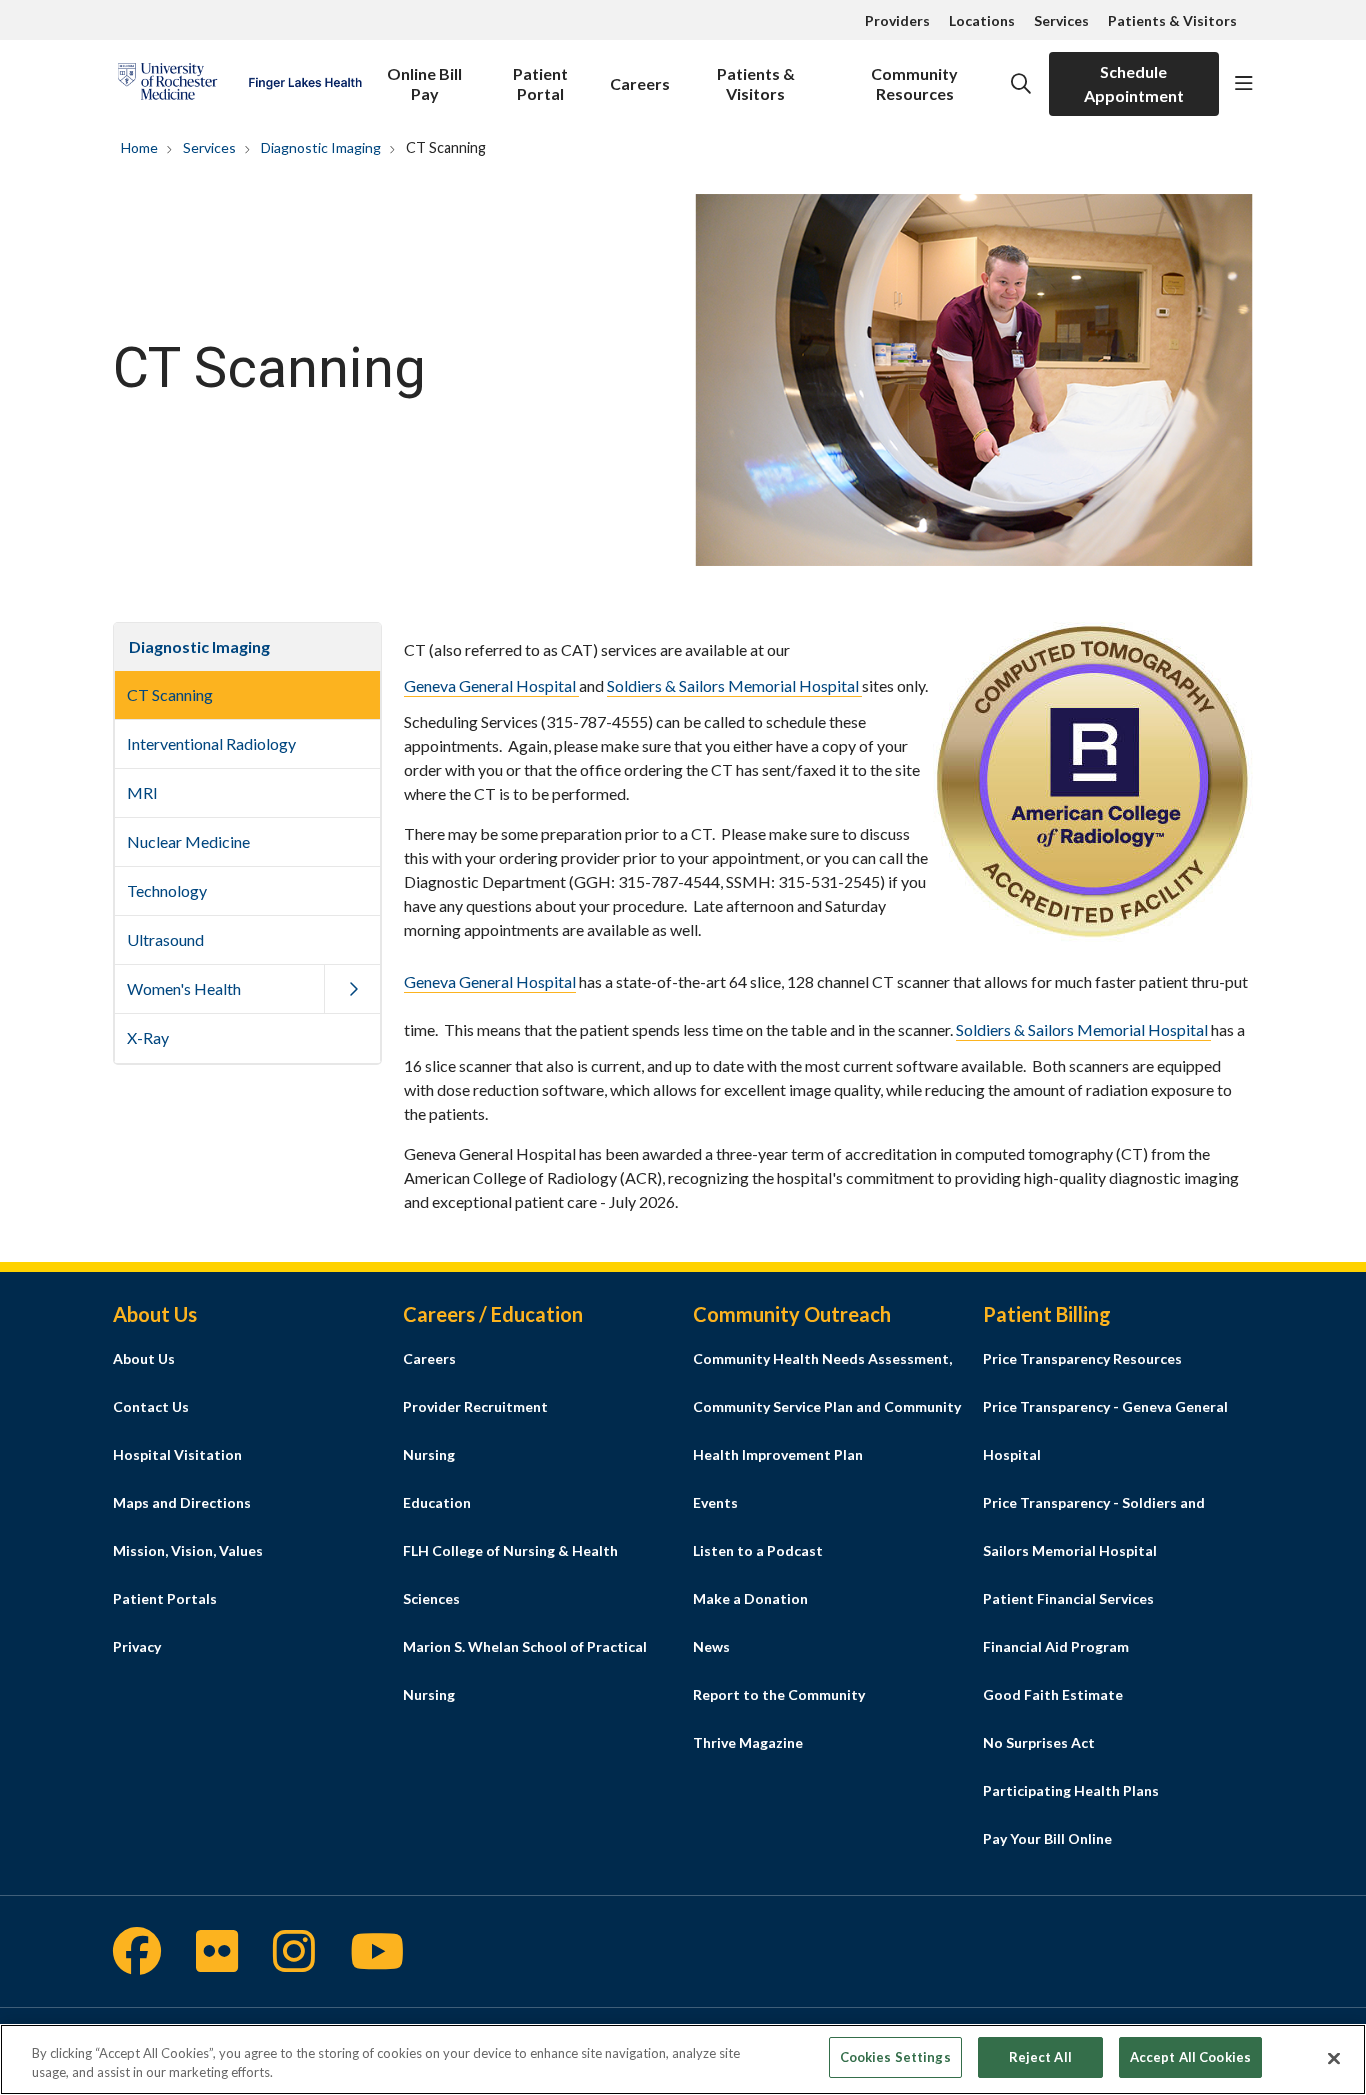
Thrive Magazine (748, 1742)
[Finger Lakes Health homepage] (239, 83)
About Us (144, 1358)
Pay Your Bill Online (1047, 1838)
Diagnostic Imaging (199, 646)
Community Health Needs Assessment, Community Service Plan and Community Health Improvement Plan (827, 1406)
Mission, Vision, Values (188, 1550)
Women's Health (184, 988)
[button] (1244, 84)
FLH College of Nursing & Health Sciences (510, 1574)
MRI (142, 792)
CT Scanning (170, 694)
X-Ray (148, 1037)
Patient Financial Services (1068, 1598)
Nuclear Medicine (188, 841)
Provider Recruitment (475, 1406)
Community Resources (914, 83)
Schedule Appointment (1134, 83)
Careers (640, 83)
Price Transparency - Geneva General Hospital (1105, 1430)
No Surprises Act (1039, 1742)
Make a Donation (750, 1598)
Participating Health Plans (1071, 1790)
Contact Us (151, 1406)
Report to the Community (779, 1694)
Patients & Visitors (1172, 20)
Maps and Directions (182, 1502)
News (711, 1646)
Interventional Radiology (211, 743)
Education (437, 1502)
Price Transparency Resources (1082, 1358)
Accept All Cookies (1190, 2057)
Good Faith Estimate (1053, 1694)
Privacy (137, 1646)
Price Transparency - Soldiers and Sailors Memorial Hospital (1094, 1526)
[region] (683, 2059)
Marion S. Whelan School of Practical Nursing (525, 1670)
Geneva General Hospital (491, 685)
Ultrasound (165, 939)
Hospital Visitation (177, 1454)
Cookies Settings (895, 2057)
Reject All (1040, 2057)
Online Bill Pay (424, 83)
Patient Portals (165, 1598)
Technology (167, 890)
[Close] (1334, 2058)
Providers (897, 20)
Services (1061, 20)
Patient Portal (540, 83)
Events (715, 1502)
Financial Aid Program (1056, 1646)
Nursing (429, 1454)
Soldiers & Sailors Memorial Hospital (734, 685)
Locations (982, 20)
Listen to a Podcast (758, 1550)
